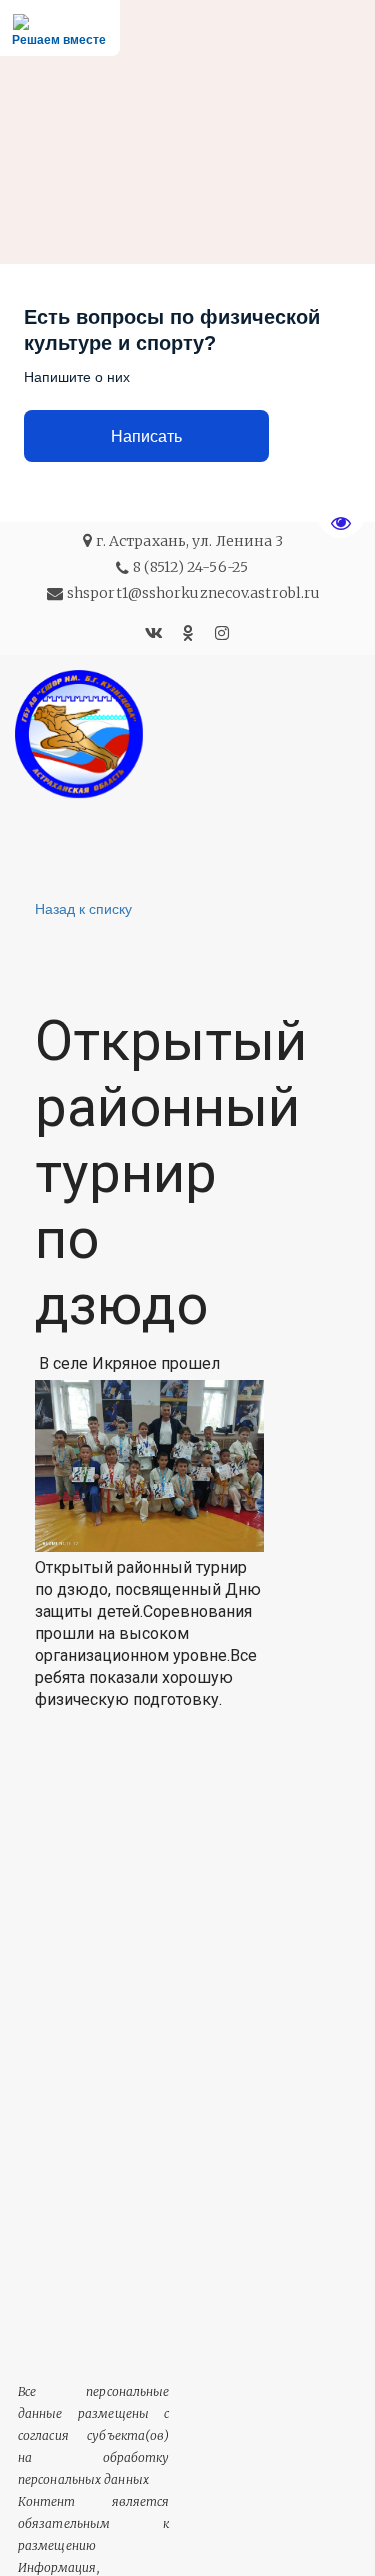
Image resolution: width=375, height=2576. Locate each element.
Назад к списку (83, 908)
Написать (146, 436)
